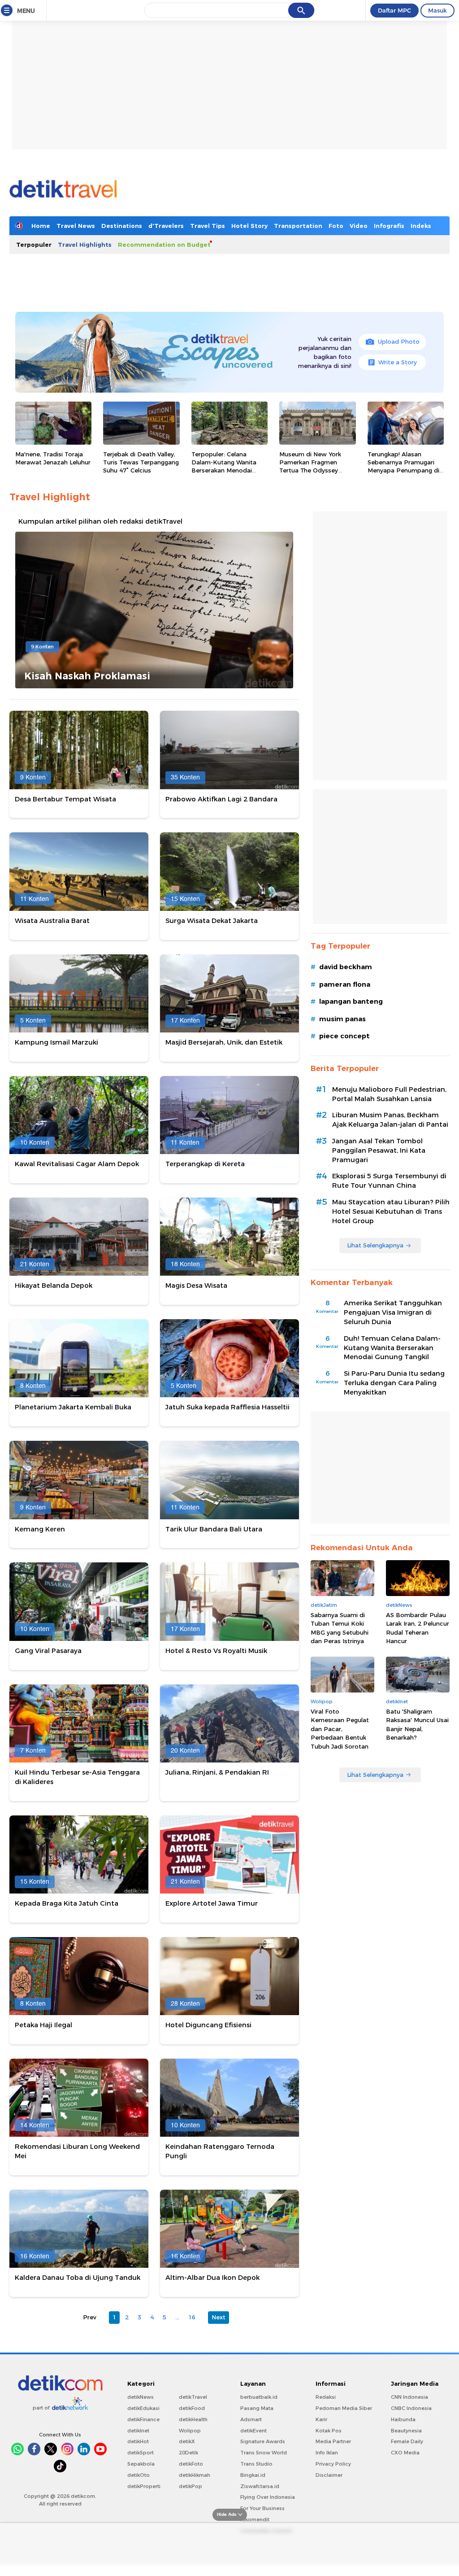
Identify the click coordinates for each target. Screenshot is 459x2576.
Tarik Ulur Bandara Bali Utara (214, 1529)
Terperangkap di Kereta (205, 1164)
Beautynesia (406, 2431)
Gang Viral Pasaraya (48, 1651)
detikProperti (144, 2486)
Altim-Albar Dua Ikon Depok (212, 2278)
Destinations (122, 226)
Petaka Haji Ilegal (43, 2025)
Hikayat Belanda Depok (54, 1286)
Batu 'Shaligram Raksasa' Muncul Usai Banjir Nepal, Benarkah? (417, 1725)
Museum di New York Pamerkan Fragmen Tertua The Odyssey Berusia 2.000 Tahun (310, 466)
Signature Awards (263, 2441)
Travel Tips (208, 226)
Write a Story (398, 362)
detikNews (141, 2397)
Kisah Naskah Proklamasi (87, 676)
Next (219, 2317)
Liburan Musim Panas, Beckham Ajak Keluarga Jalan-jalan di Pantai (390, 1120)
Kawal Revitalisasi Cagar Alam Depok (77, 1164)
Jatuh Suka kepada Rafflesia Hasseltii (227, 1407)
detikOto (139, 2475)
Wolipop (190, 2431)
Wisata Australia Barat (52, 921)
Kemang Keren (40, 1529)
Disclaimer (329, 2475)
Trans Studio (256, 2464)
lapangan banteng (351, 1002)
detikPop (191, 2486)
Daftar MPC (394, 10)
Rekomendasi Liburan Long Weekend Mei (77, 2151)
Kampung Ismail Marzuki (56, 1042)
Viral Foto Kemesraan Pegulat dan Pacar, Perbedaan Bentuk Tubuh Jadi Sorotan (340, 1729)
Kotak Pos (329, 2431)
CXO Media (405, 2453)
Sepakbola (141, 2464)
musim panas (342, 1019)
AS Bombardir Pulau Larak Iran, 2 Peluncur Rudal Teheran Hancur (418, 1628)
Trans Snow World (264, 2453)
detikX (187, 2441)
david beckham (346, 967)
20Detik (188, 2453)
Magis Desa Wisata (196, 1286)
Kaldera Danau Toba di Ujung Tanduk (78, 2278)
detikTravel (193, 2397)
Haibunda (403, 2419)
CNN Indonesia (409, 2397)
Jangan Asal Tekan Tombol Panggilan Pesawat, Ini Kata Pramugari (379, 1150)
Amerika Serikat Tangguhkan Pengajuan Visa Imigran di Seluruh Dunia (393, 1312)
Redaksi (326, 2397)
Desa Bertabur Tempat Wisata (65, 799)
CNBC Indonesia (411, 2408)
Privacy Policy (333, 2464)
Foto (336, 226)
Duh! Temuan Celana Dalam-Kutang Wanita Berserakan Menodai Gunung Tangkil (392, 1348)
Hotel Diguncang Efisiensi (208, 2025)
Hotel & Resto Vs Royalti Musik (216, 1651)
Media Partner (333, 2441)
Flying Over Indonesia (268, 2497)
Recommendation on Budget (164, 245)
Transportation (298, 226)
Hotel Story (249, 226)
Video (359, 226)
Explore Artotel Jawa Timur (212, 1903)
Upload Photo (399, 341)
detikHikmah (195, 2475)
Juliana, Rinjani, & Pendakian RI (217, 1772)
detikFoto (191, 2464)
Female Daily (407, 2441)
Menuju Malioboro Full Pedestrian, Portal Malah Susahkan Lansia (389, 1094)
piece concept (344, 1036)
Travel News (76, 226)
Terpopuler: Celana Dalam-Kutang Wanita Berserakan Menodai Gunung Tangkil (224, 466)
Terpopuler (34, 245)
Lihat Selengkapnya (375, 1245)
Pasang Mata (257, 2408)
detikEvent (253, 2431)
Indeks (421, 226)
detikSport (141, 2453)
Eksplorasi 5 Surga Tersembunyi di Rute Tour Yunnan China (389, 1181)
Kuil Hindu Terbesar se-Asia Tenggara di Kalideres (77, 1777)
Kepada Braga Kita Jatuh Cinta (67, 1903)
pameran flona (345, 984)
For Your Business (262, 2508)
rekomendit (255, 2519)
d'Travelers (166, 226)
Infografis (389, 226)
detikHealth (193, 2419)
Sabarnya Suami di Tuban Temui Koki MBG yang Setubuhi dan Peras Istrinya (340, 1628)
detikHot (138, 2441)
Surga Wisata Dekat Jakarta (212, 921)
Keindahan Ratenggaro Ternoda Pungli (220, 2151)
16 (192, 2317)
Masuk (437, 10)
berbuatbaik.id (259, 2397)
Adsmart (251, 2419)
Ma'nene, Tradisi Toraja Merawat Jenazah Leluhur (53, 458)
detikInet (138, 2431)
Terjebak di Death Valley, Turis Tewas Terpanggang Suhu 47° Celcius (141, 462)
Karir (321, 2419)
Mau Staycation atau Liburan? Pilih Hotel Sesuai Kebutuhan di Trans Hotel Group (391, 1211)
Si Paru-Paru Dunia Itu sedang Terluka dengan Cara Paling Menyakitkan (394, 1383)
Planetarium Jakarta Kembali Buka (73, 1407)
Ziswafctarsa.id (260, 2486)
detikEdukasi (143, 2408)
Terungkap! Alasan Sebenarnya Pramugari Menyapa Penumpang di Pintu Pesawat (403, 466)
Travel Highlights (85, 245)
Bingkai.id (253, 2475)
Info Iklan (327, 2453)
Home (41, 226)
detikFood (192, 2408)
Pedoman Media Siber (344, 2408)
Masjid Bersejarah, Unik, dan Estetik (224, 1042)
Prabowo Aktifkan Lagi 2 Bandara (221, 799)
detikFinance (143, 2419)
